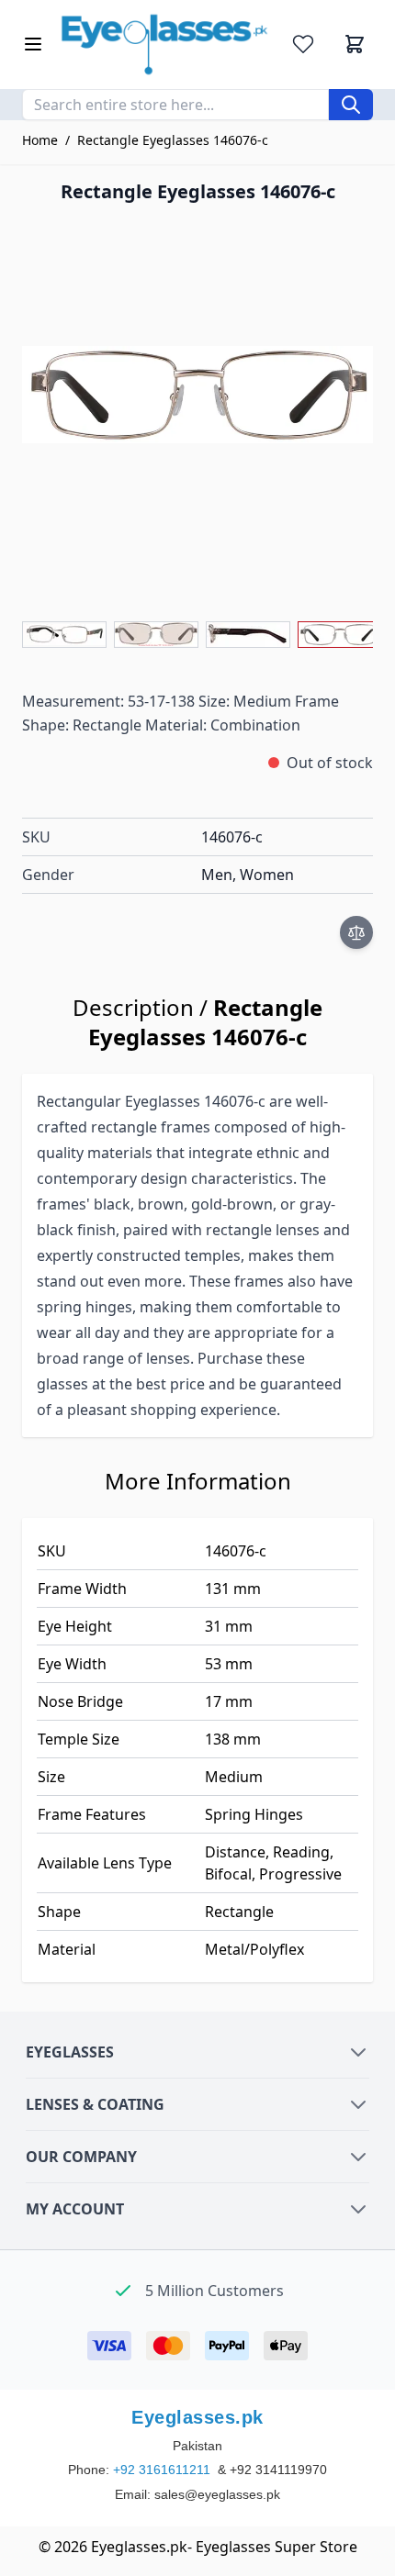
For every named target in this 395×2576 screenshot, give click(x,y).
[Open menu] (33, 44)
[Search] (351, 105)
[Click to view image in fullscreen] (197, 395)
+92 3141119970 (278, 2470)
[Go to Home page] (164, 45)
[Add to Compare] (356, 932)
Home (40, 140)
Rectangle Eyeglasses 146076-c (173, 140)
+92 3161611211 (164, 2470)
